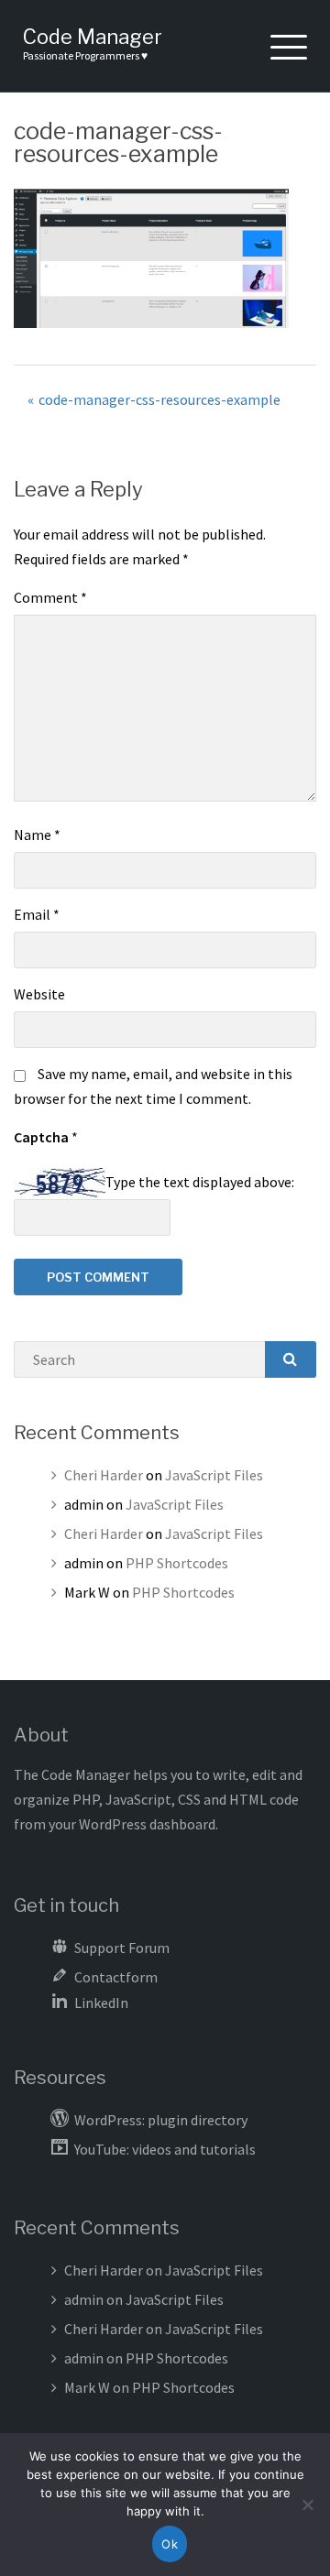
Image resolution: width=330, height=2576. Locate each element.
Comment (50, 597)
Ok (170, 2544)
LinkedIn (101, 2003)
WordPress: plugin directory (161, 2120)
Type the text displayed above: (200, 1182)
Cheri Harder (104, 1475)
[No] (307, 2505)
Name (37, 835)
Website (39, 994)
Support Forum (122, 1948)
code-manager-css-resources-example (159, 399)
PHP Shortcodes (177, 1563)
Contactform (116, 1977)
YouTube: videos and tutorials (165, 2149)
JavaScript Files (214, 1475)
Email (37, 914)
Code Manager (93, 37)
